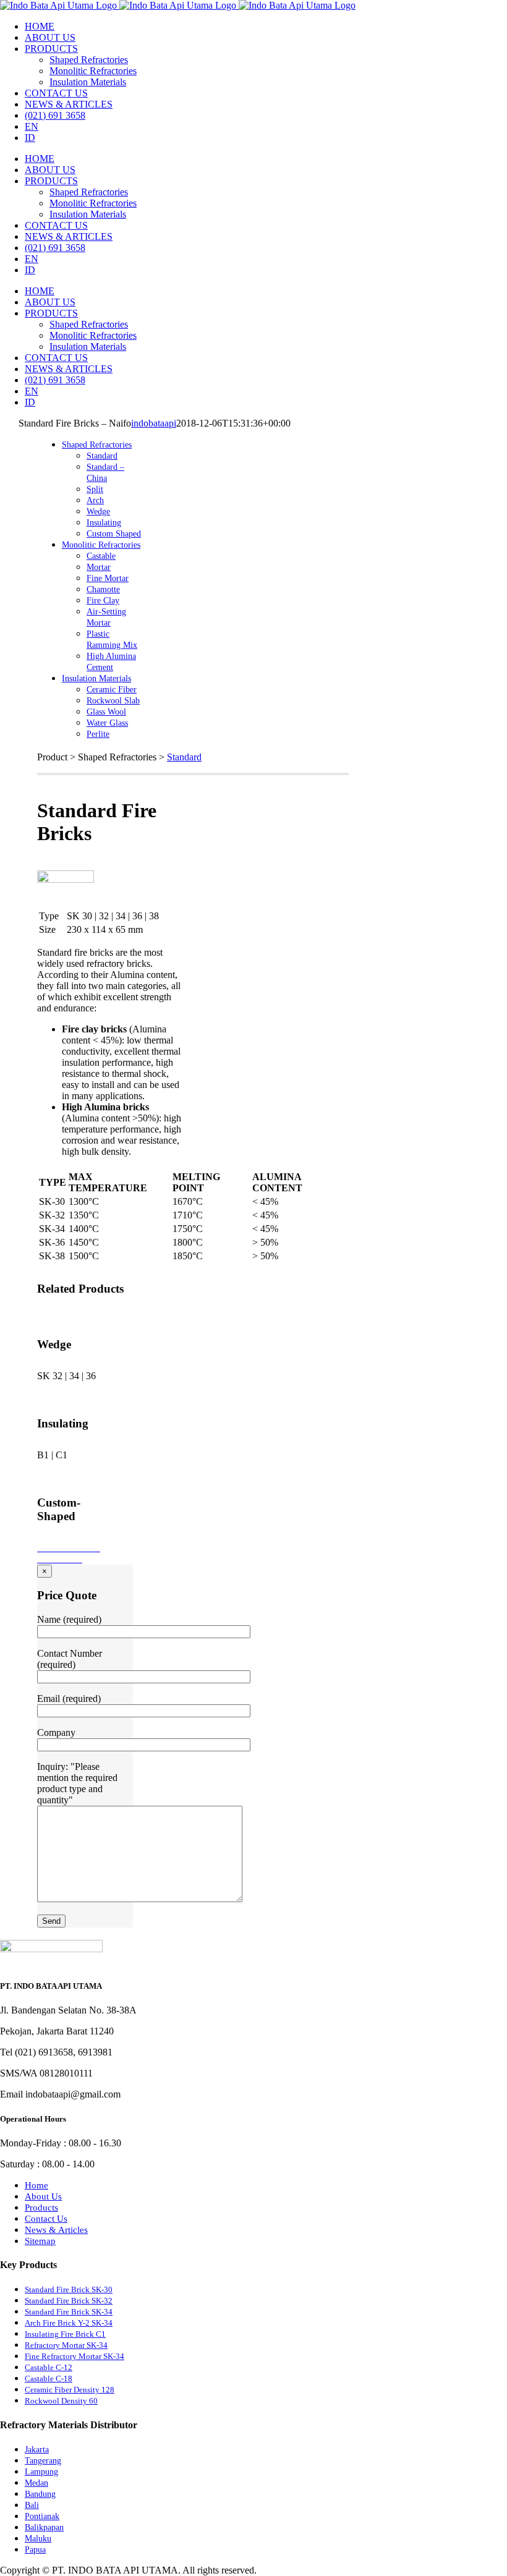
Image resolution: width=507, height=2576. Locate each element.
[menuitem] (40, 26)
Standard (184, 757)
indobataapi (154, 423)
